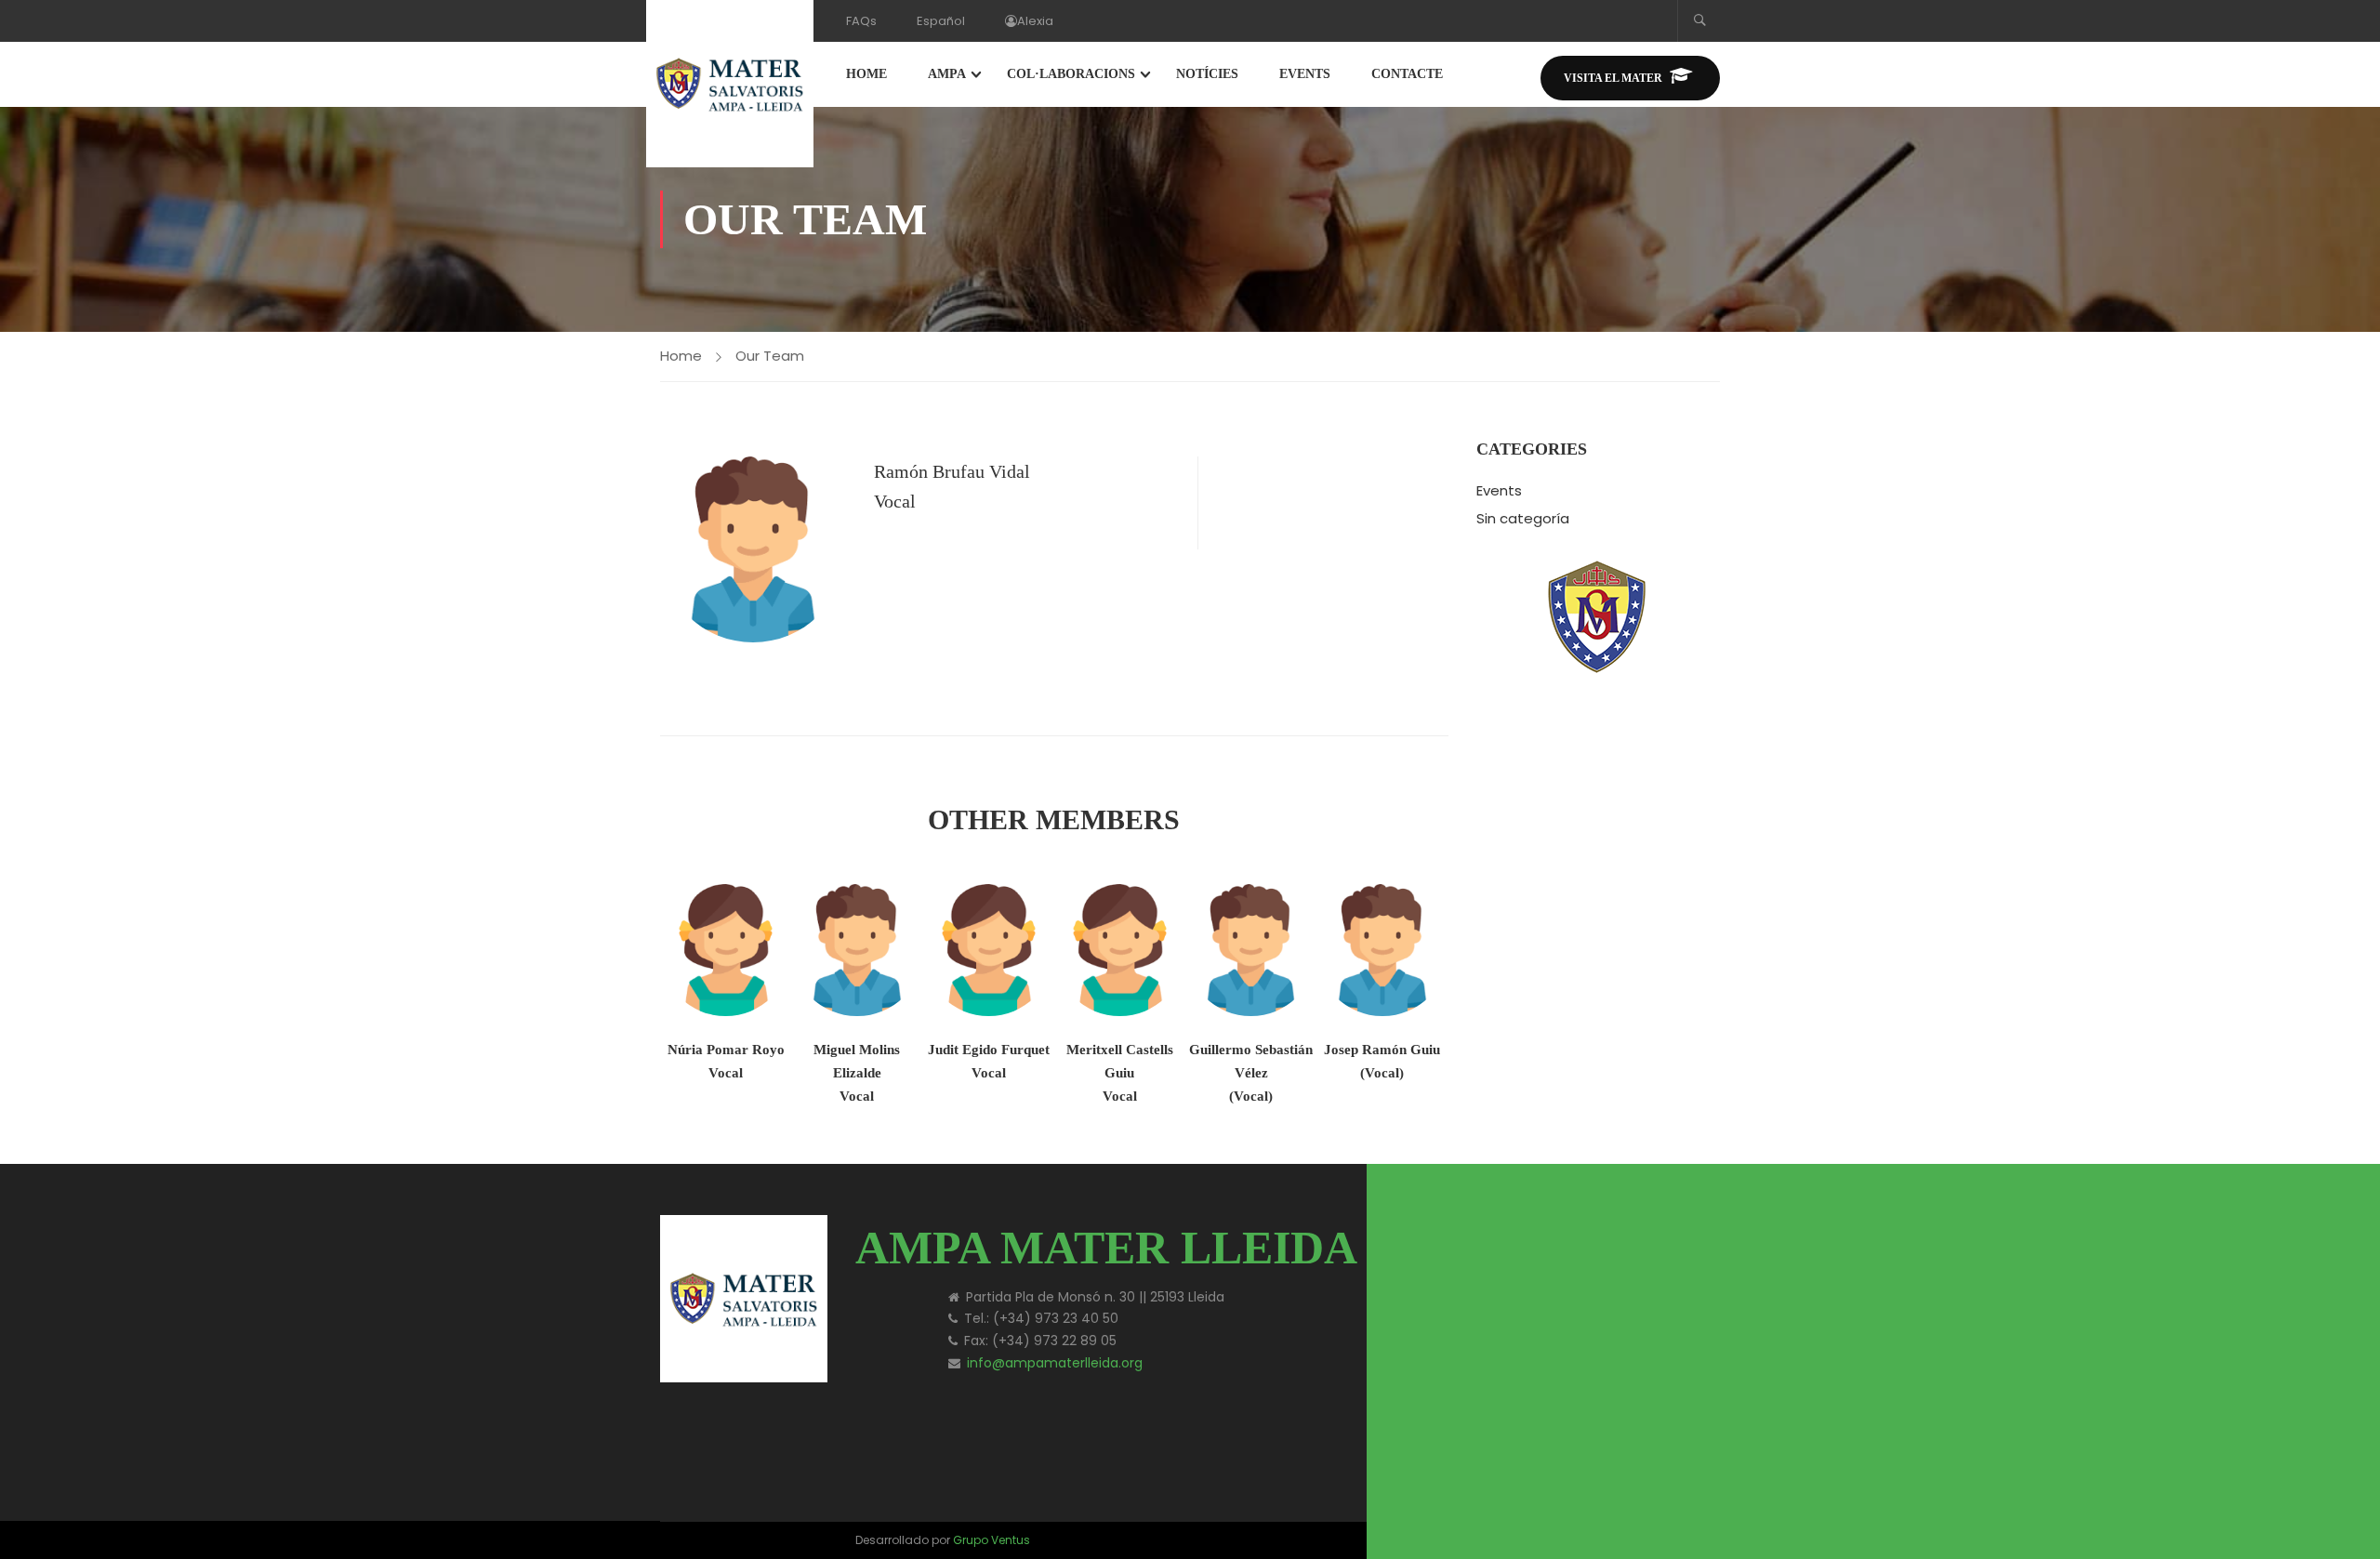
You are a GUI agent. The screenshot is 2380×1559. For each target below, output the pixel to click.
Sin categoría (1523, 518)
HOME (866, 74)
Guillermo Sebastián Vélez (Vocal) (1251, 1073)
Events (1499, 490)
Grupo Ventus (992, 1540)
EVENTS (1305, 74)
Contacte (1407, 74)
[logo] (1562, 1235)
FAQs (861, 21)
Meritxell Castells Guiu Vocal (1120, 1073)
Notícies (1207, 74)
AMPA (947, 74)
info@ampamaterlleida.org (1055, 1363)
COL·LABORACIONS (1071, 74)
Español (941, 21)
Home (681, 356)
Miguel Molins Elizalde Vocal (857, 1073)
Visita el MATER (1613, 78)
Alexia (1035, 21)
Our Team (770, 356)
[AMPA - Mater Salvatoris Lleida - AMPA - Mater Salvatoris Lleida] (730, 84)
